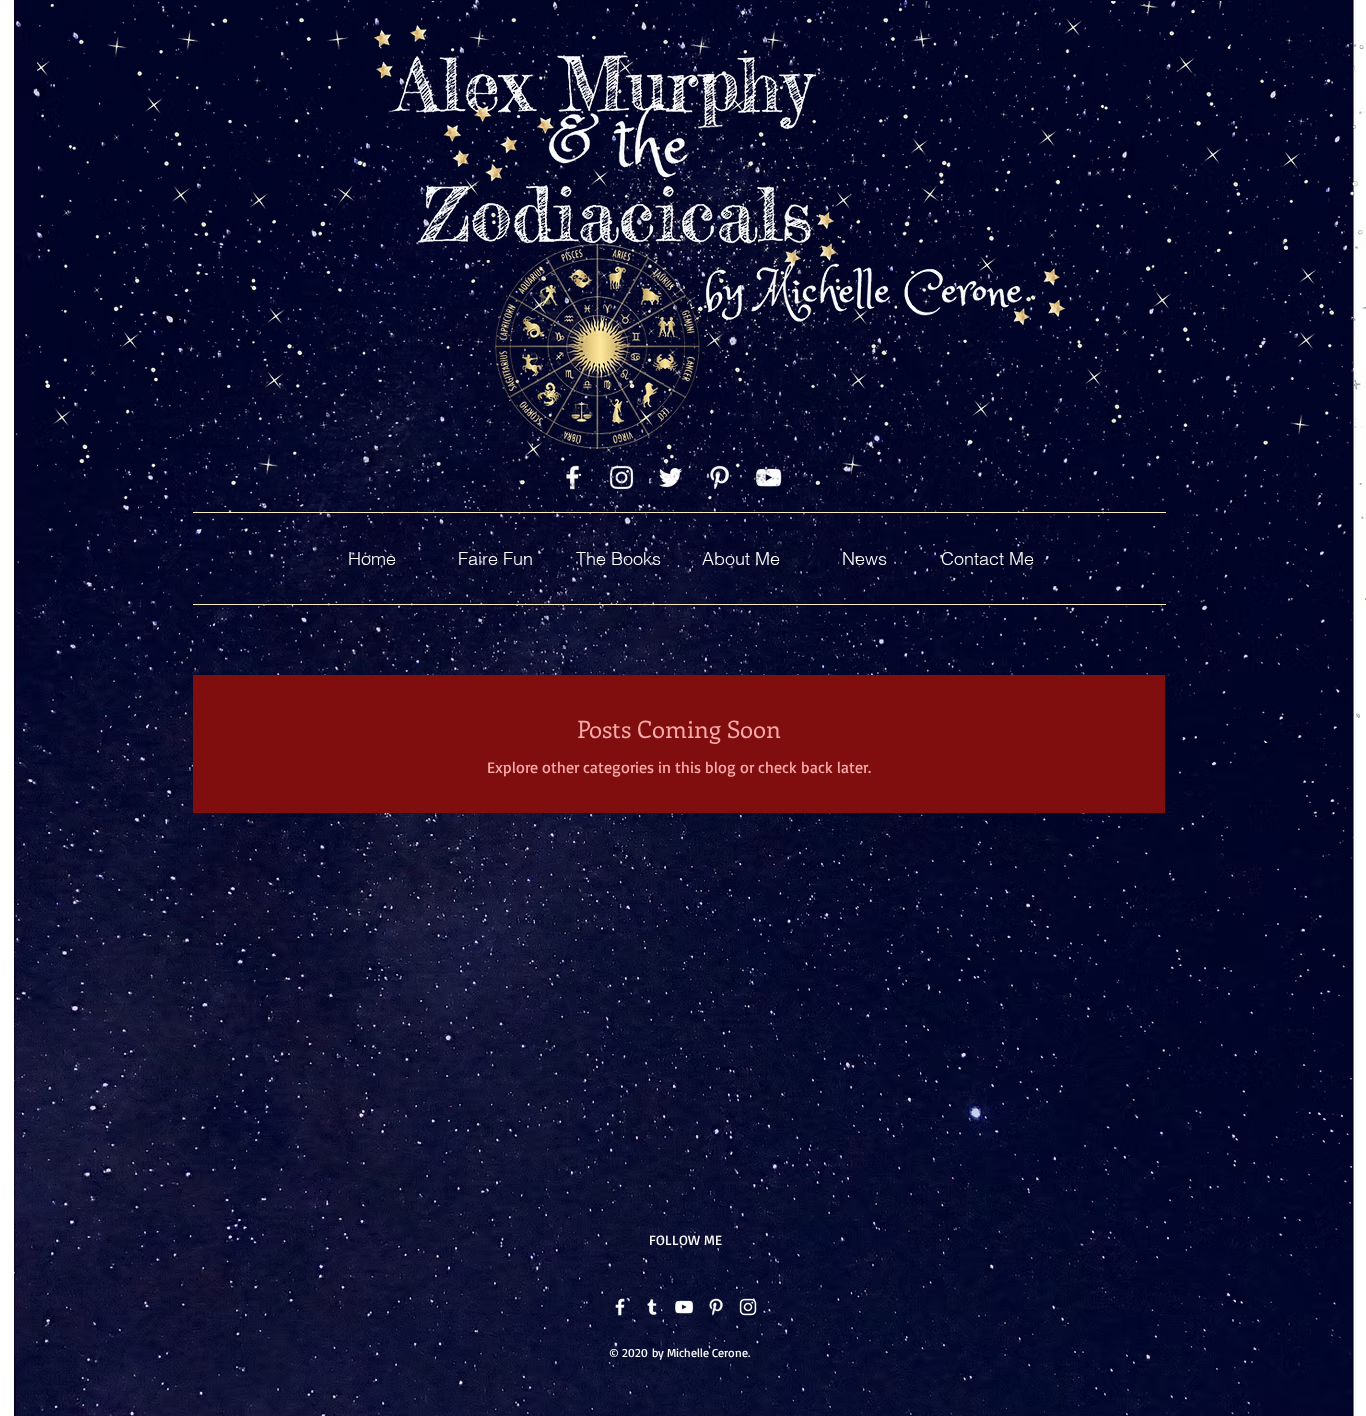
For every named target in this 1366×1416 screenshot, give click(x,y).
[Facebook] (620, 1307)
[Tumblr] (652, 1307)
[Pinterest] (716, 1307)
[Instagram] (748, 1307)
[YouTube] (684, 1307)
